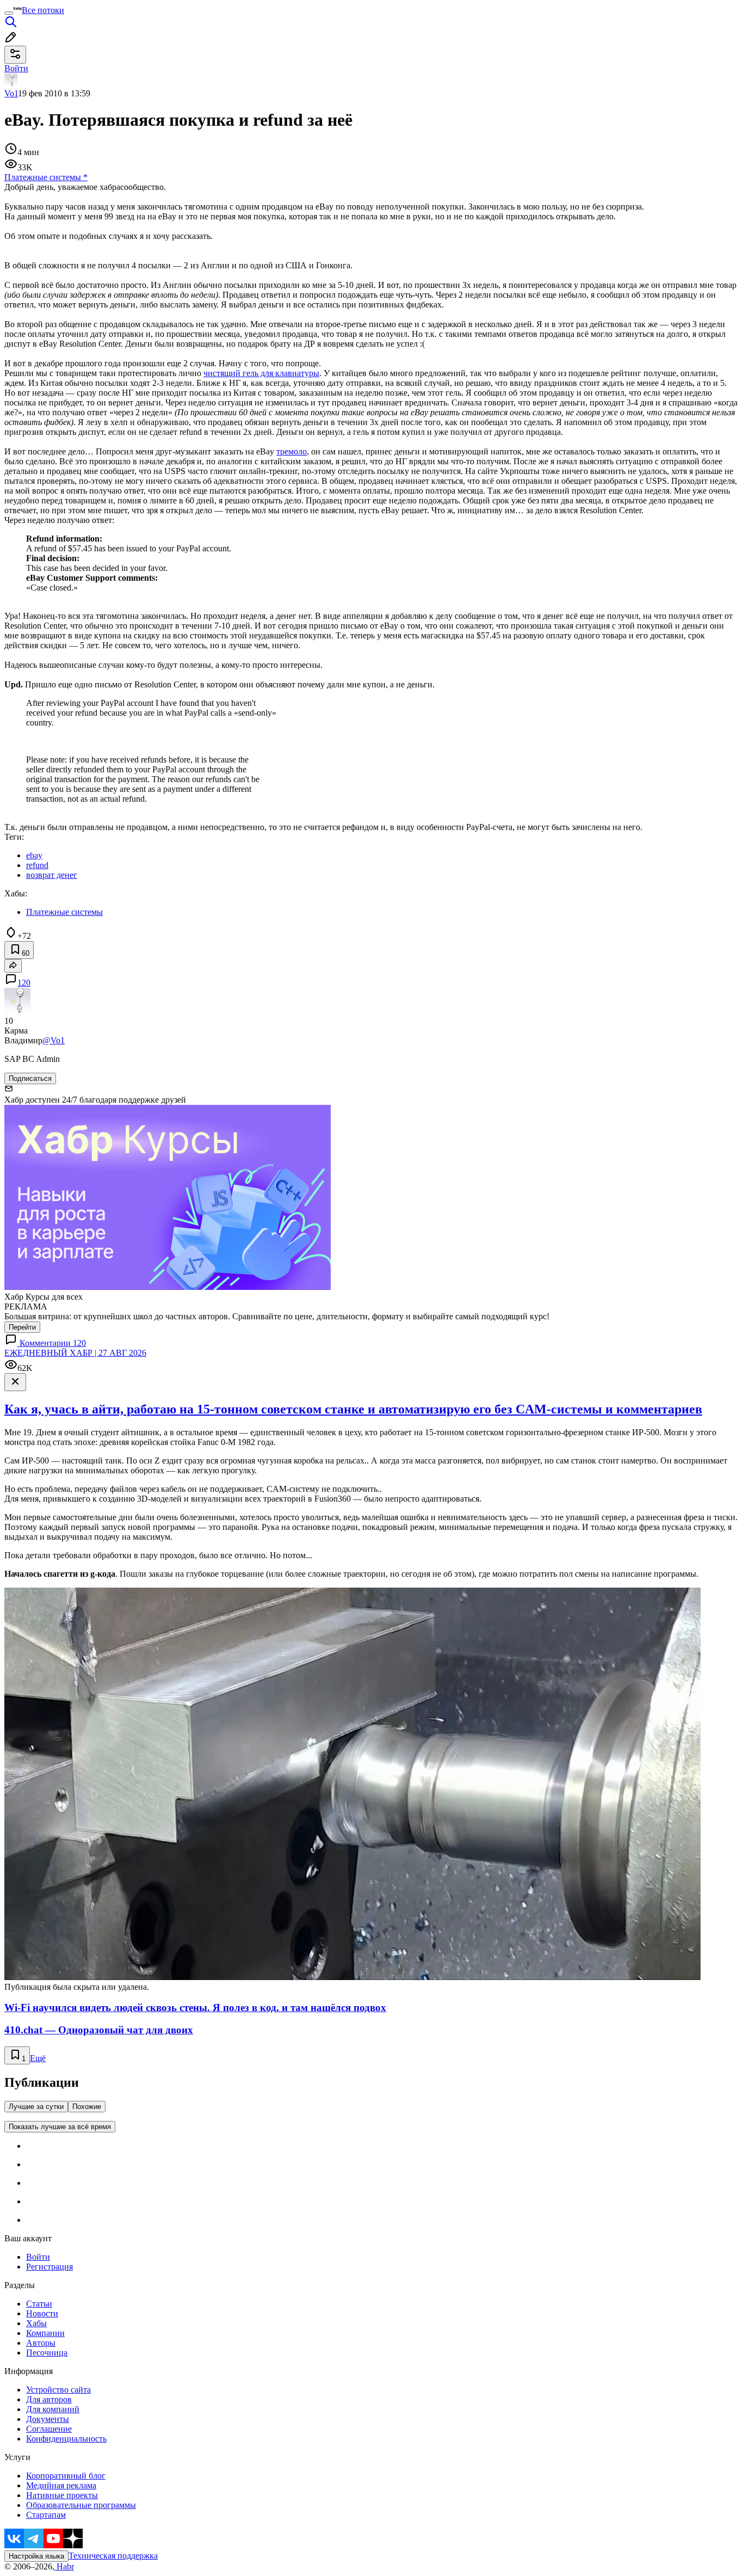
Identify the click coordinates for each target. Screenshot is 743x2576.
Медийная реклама (61, 2485)
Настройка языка (36, 2556)
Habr (64, 2566)
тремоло (292, 451)
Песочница (47, 2353)
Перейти (22, 1327)
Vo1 (11, 93)
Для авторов (49, 2399)
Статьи (39, 2304)
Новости (42, 2313)
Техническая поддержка (113, 2556)
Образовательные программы (81, 2505)
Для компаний (53, 2409)
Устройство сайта (58, 2390)
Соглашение (49, 2429)
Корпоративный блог (66, 2476)
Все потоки (43, 10)
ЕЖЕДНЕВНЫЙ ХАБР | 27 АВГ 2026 (75, 1353)
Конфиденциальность (66, 2439)
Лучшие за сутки (36, 2107)
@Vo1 (54, 1040)
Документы (48, 2419)
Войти (38, 2257)
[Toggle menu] (9, 13)
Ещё (38, 2058)
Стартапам (46, 2515)
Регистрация (49, 2267)
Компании (45, 2333)
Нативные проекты (62, 2495)
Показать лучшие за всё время (60, 2127)
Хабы (36, 2323)
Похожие (87, 2107)
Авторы (41, 2343)
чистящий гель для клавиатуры (261, 373)
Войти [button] (16, 68)
